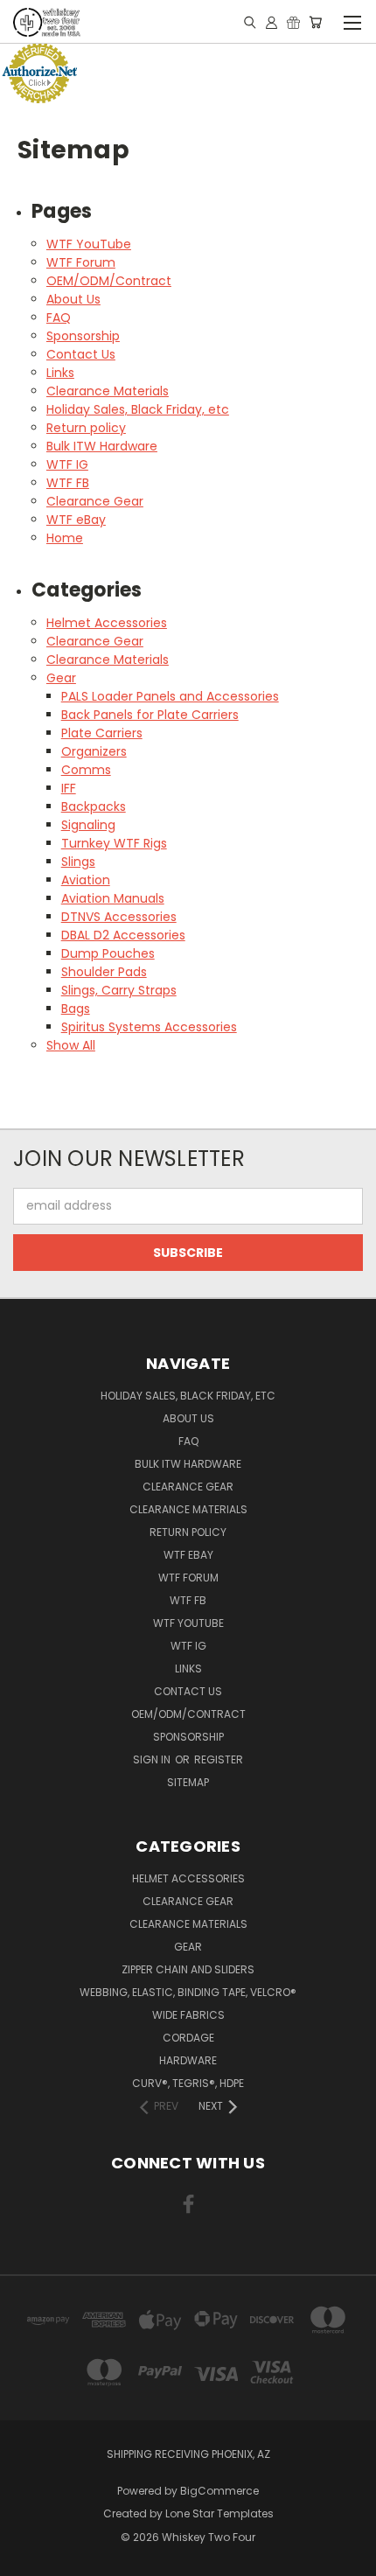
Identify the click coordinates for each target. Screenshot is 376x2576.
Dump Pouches (108, 953)
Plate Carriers (102, 733)
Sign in (153, 1759)
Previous (27, 2559)
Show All (71, 1045)
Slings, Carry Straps (119, 990)
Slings (78, 862)
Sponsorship (83, 336)
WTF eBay (76, 520)
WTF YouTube (89, 244)
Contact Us (81, 354)
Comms (86, 770)
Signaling (88, 825)
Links (60, 373)
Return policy (86, 428)
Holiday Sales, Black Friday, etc (138, 409)
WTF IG (67, 464)
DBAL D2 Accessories (123, 935)
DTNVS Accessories (119, 917)
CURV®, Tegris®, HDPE (188, 2083)
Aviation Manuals (113, 898)
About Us (73, 299)
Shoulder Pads (104, 972)
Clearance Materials (108, 391)
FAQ (59, 318)
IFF (69, 788)
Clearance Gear (95, 501)
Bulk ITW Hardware (102, 446)
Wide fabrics (188, 2015)
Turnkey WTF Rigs (114, 843)
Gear (61, 678)
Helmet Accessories (107, 623)
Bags (76, 1009)
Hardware (188, 2060)
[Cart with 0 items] (315, 22)
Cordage (188, 2038)
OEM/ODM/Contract (109, 281)
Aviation (86, 880)
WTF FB (68, 483)
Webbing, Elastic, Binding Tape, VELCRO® (188, 1992)
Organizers (94, 751)
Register (219, 1759)
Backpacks (94, 806)
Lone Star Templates (219, 2513)
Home (65, 538)
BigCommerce (219, 2491)
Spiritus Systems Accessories (149, 1027)
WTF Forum (81, 262)
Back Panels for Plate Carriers (150, 715)
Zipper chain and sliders (188, 1969)
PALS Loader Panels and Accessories (170, 696)
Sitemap (188, 1782)
